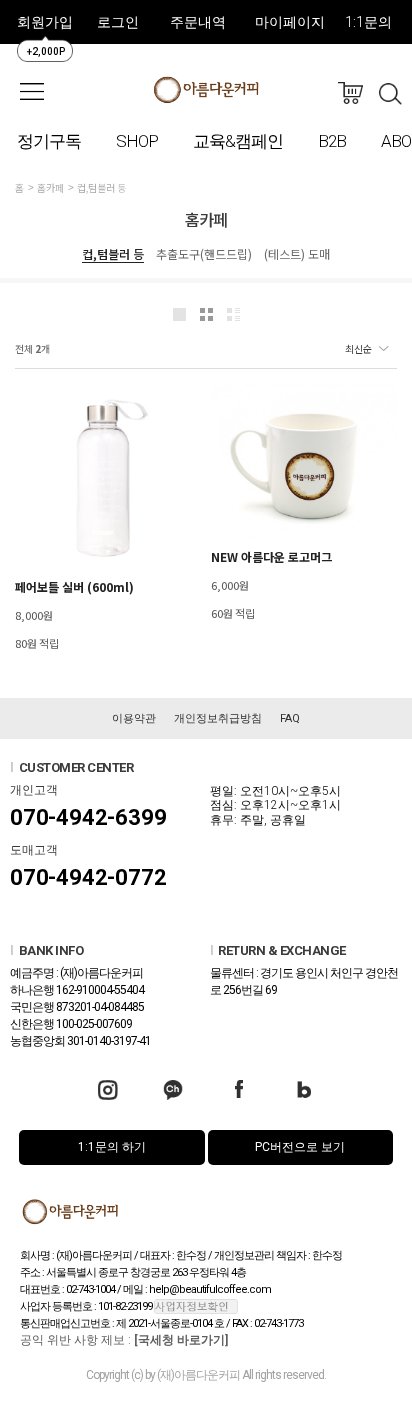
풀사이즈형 (179, 314)
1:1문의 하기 (112, 1147)
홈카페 (50, 188)
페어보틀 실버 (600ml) (74, 586)
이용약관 (134, 718)
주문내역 (198, 22)
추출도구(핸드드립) (204, 253)
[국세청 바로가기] (181, 1340)
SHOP (137, 141)
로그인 (118, 22)
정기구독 (49, 141)
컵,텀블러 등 (101, 188)
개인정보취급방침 (218, 718)
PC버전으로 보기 (300, 1147)
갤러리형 (206, 314)
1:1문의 (368, 22)
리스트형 (233, 314)
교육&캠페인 (238, 141)
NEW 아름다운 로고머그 (271, 556)
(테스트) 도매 (297, 253)
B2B (332, 141)
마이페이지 (290, 22)
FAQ (290, 718)
